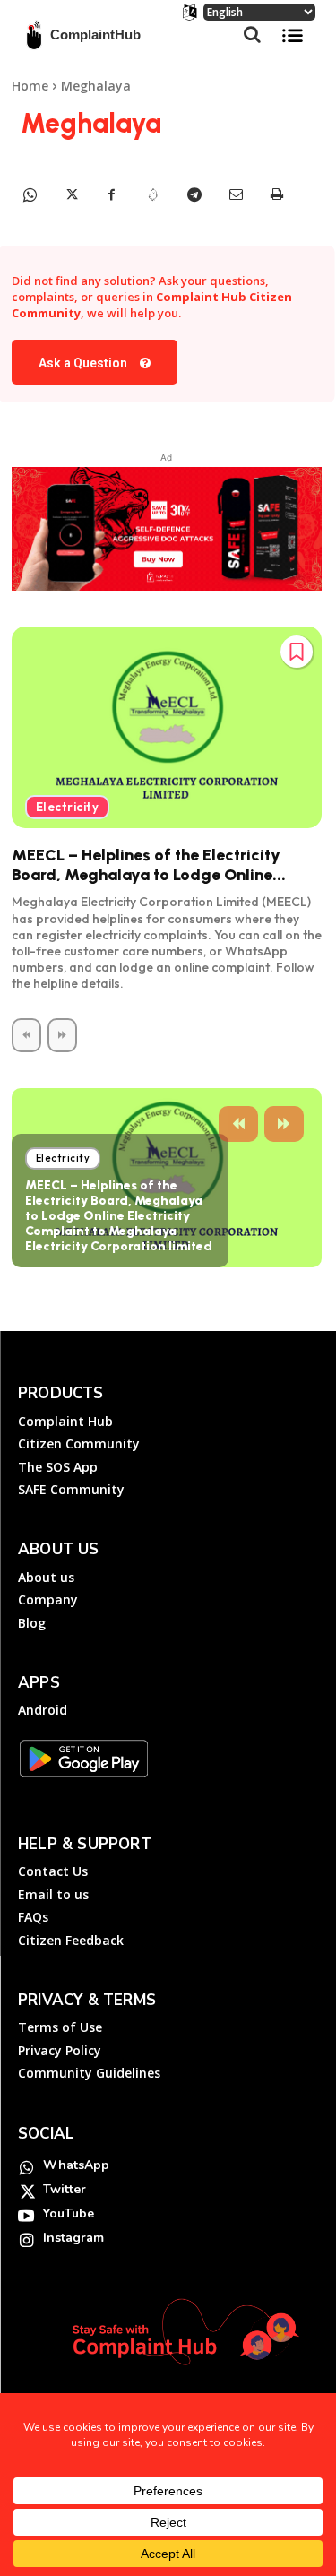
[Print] (277, 194)
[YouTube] (26, 2215)
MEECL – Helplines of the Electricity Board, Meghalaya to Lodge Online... (149, 865)
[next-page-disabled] (62, 1035)
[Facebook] (112, 194)
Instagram (73, 2238)
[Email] (236, 194)
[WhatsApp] (30, 194)
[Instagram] (26, 2239)
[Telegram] (194, 194)
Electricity (68, 807)
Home (30, 86)
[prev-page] (26, 1035)
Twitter (65, 2189)
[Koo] (153, 194)
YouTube (69, 2213)
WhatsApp (76, 2165)
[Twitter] (71, 194)
